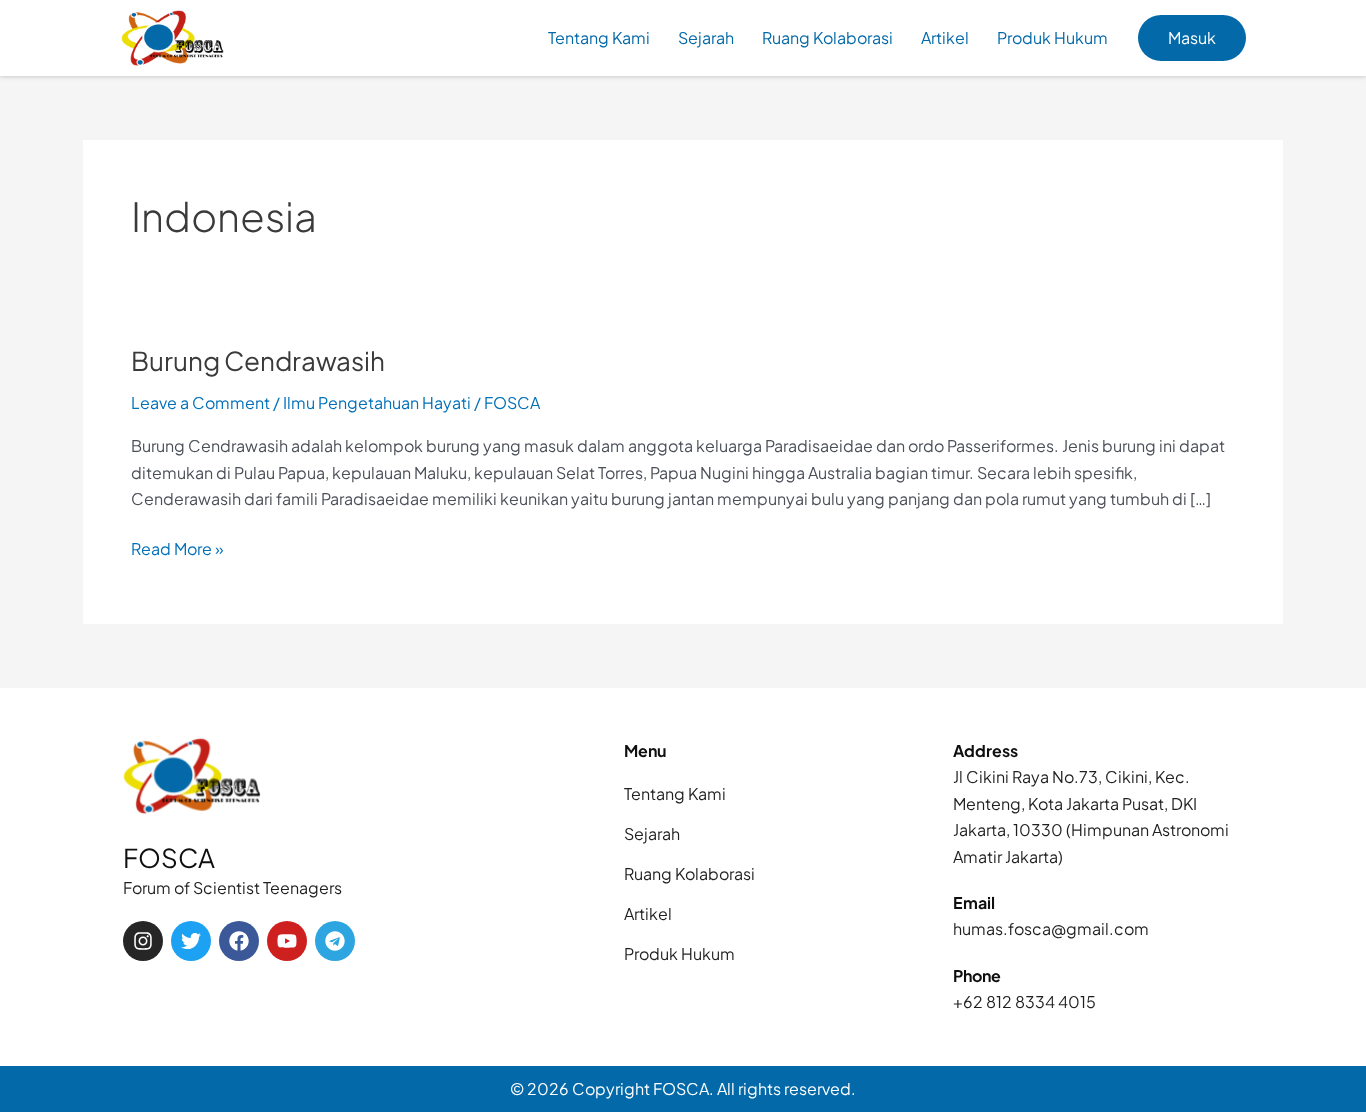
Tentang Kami (599, 37)
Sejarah (706, 37)
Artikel (945, 37)
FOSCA (169, 857)
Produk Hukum (1052, 37)
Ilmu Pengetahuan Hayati (377, 402)
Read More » (177, 547)
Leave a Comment (200, 402)
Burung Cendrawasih (258, 360)
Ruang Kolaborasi (827, 37)
